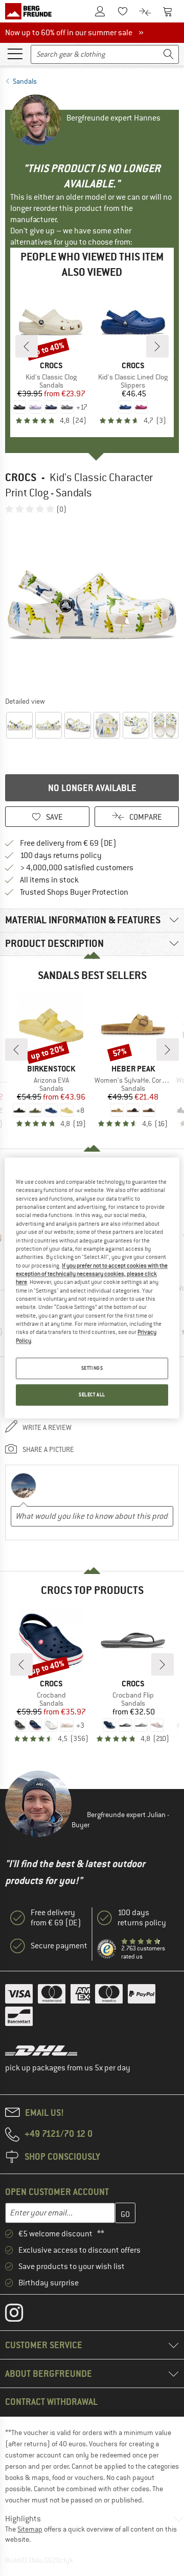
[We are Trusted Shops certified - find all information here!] (107, 1949)
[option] (92, 605)
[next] (157, 346)
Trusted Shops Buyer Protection (74, 892)
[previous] (27, 346)
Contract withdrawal (51, 2402)
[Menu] (15, 53)
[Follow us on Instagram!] (22, 2315)
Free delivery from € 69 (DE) (68, 843)
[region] (92, 1288)
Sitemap (30, 2529)
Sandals (25, 81)
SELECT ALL (92, 1395)
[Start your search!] (169, 54)
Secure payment (59, 1946)
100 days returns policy (61, 855)
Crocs (21, 477)
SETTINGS (92, 1368)
